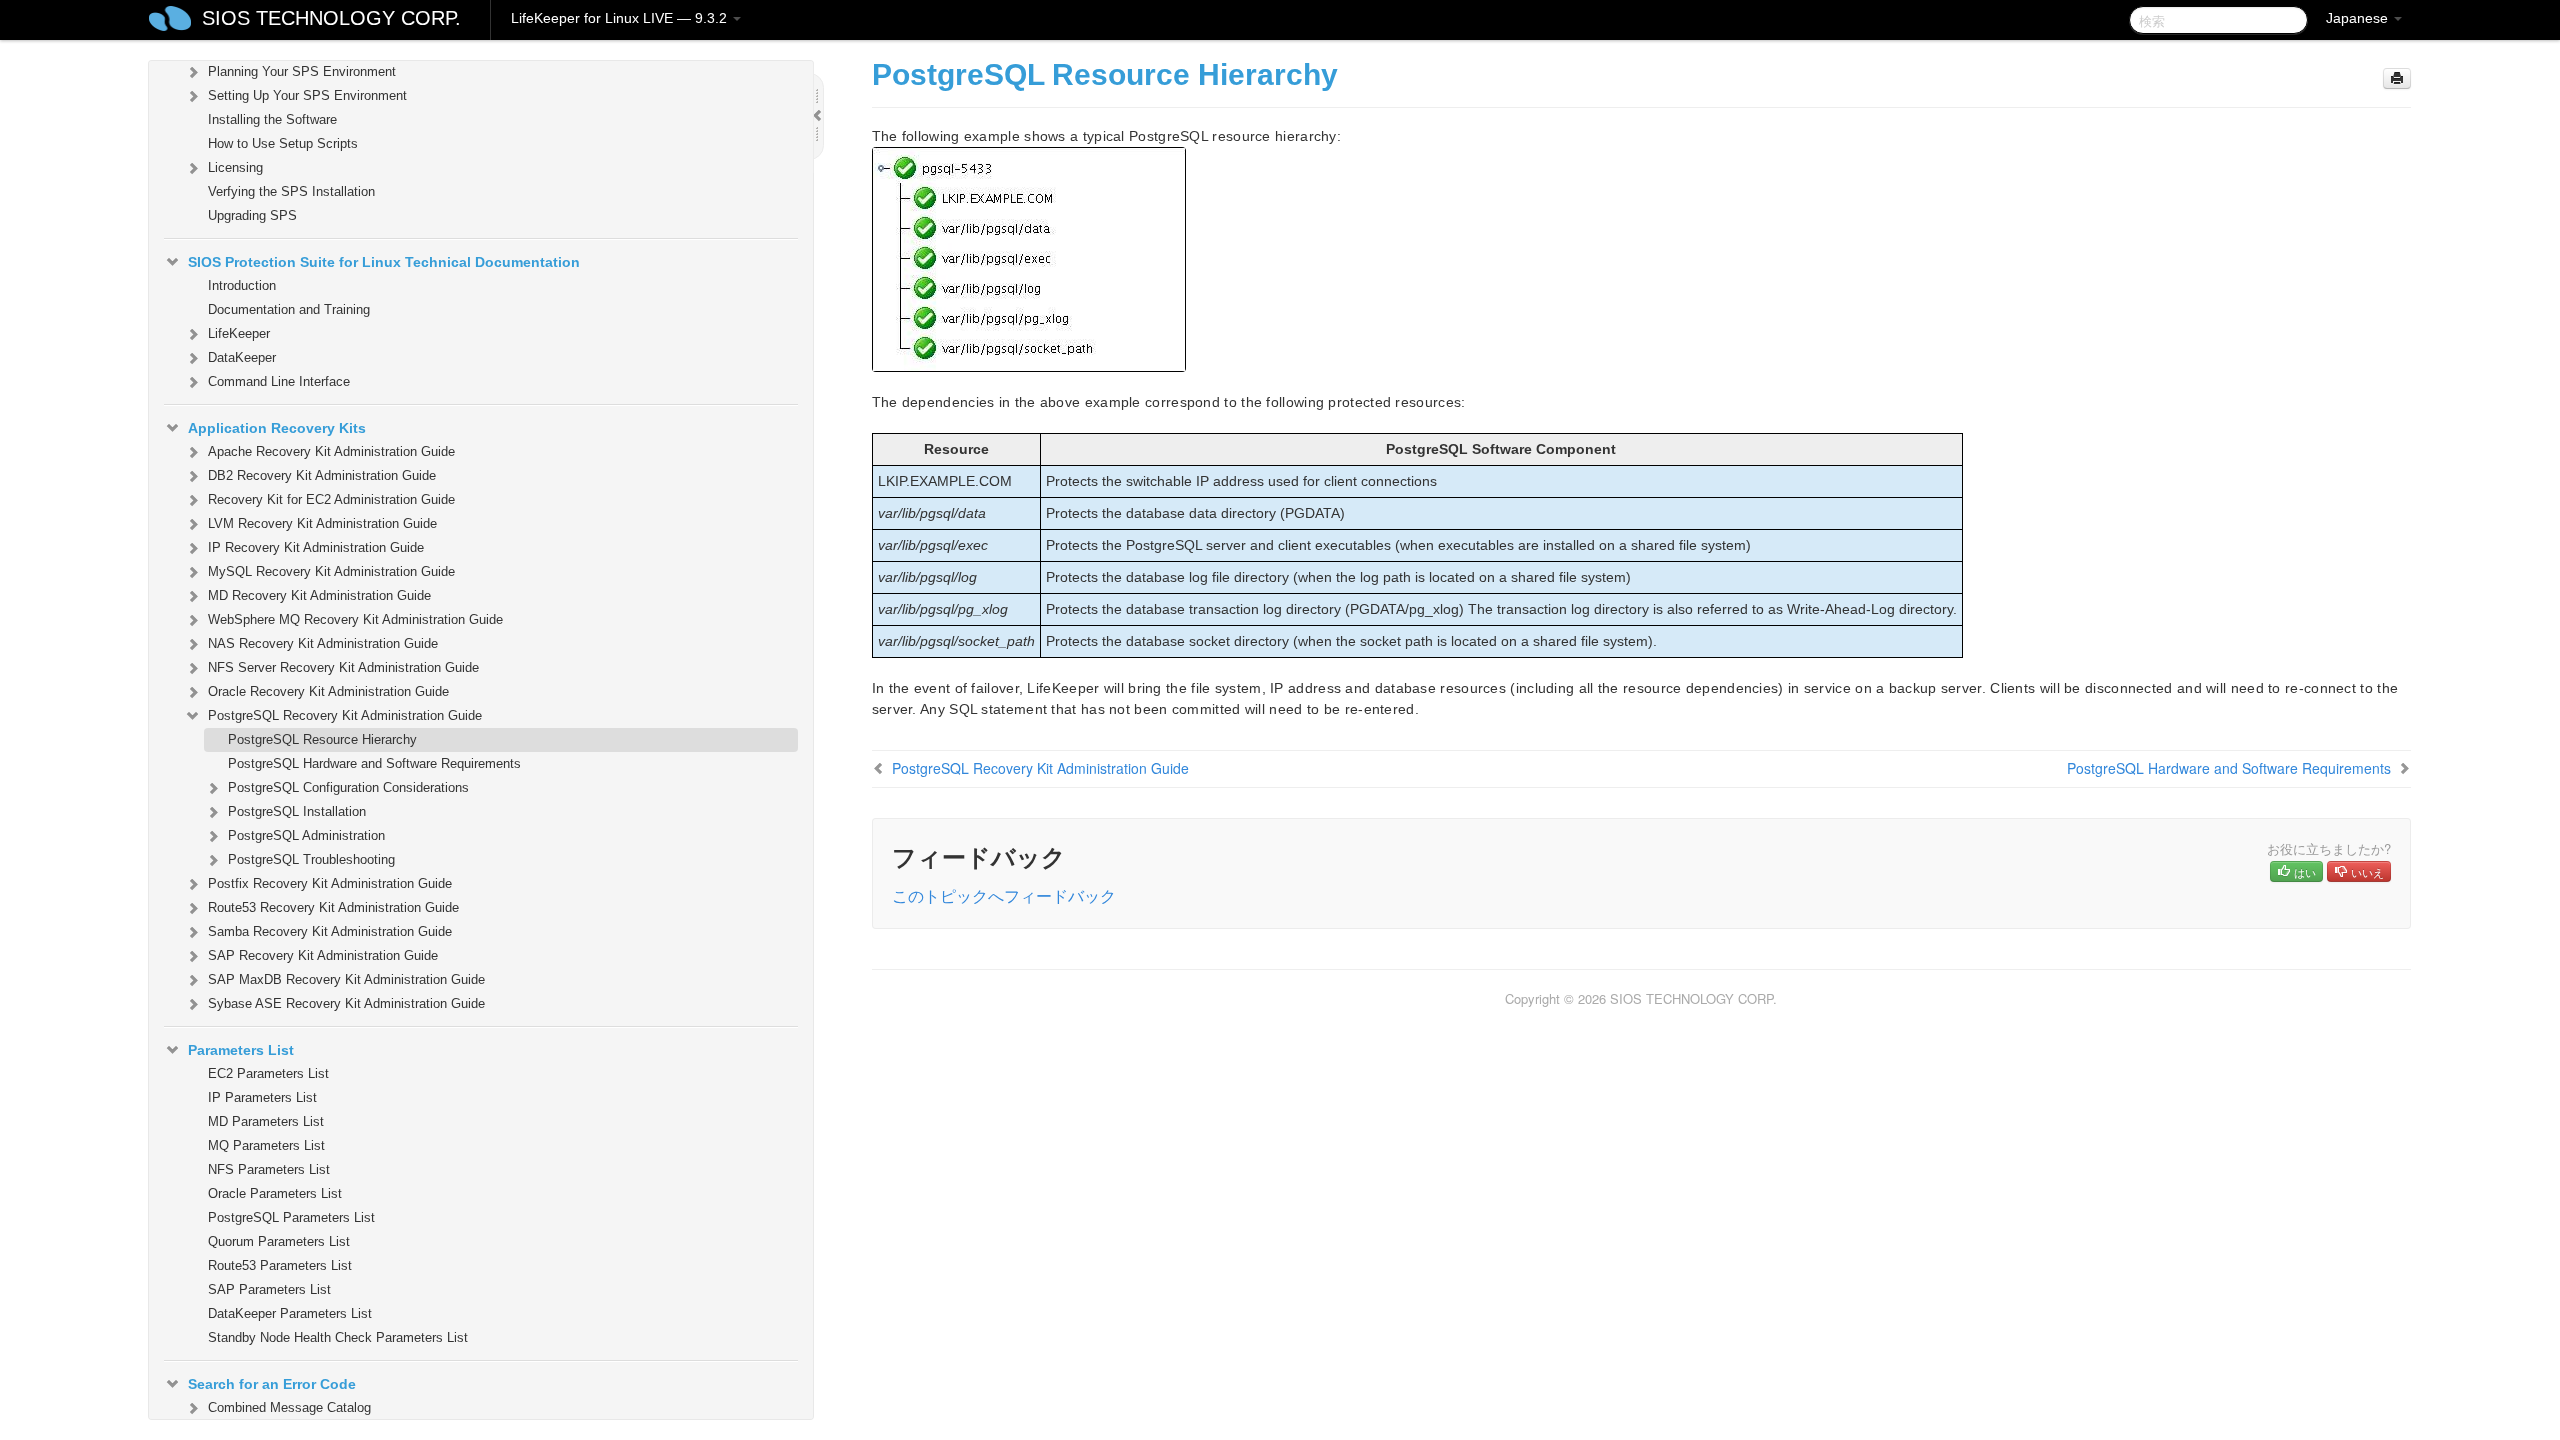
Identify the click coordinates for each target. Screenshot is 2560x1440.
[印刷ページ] (2397, 78)
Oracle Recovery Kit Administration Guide (328, 691)
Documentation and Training (289, 309)
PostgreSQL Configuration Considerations (348, 787)
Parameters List (241, 1050)
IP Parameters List (262, 1097)
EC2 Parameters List (268, 1073)
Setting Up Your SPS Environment (307, 95)
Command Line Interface (279, 381)
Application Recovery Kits (277, 428)
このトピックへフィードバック (1004, 895)
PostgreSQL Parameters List (291, 1217)
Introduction (242, 285)
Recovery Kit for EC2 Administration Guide (331, 499)
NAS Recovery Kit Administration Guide (323, 643)
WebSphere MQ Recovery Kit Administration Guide (355, 619)
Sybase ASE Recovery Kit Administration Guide (346, 1003)
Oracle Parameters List (275, 1193)
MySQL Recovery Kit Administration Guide (331, 571)
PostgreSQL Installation (297, 811)
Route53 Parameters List (280, 1265)
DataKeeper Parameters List (290, 1313)
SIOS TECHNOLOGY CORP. (331, 18)
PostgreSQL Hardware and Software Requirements (374, 763)
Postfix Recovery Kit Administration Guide (330, 883)
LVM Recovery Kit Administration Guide (322, 523)
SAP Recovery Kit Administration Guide (323, 955)
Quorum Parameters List (279, 1241)
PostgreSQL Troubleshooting (311, 859)
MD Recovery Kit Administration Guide (319, 595)
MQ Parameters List (266, 1145)
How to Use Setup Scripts (283, 143)
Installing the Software (272, 119)
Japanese (2359, 18)
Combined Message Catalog (289, 1407)
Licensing (235, 167)
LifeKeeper (239, 333)
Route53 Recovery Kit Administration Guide (333, 907)
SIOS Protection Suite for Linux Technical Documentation (384, 262)
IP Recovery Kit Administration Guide (316, 547)
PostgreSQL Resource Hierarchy (322, 739)
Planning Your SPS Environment (302, 71)
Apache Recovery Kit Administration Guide (331, 451)
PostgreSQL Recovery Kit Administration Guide (345, 715)
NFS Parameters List (269, 1169)
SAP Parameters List (269, 1289)
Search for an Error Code (272, 1384)
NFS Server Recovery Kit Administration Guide (343, 667)
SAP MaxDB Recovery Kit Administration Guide (346, 979)
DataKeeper (242, 357)
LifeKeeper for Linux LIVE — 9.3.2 (621, 18)
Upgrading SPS (252, 215)
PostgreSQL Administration (306, 835)
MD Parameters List (266, 1121)
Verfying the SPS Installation (291, 191)
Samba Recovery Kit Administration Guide (330, 931)
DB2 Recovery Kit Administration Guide (322, 475)
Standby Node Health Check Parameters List (338, 1337)
